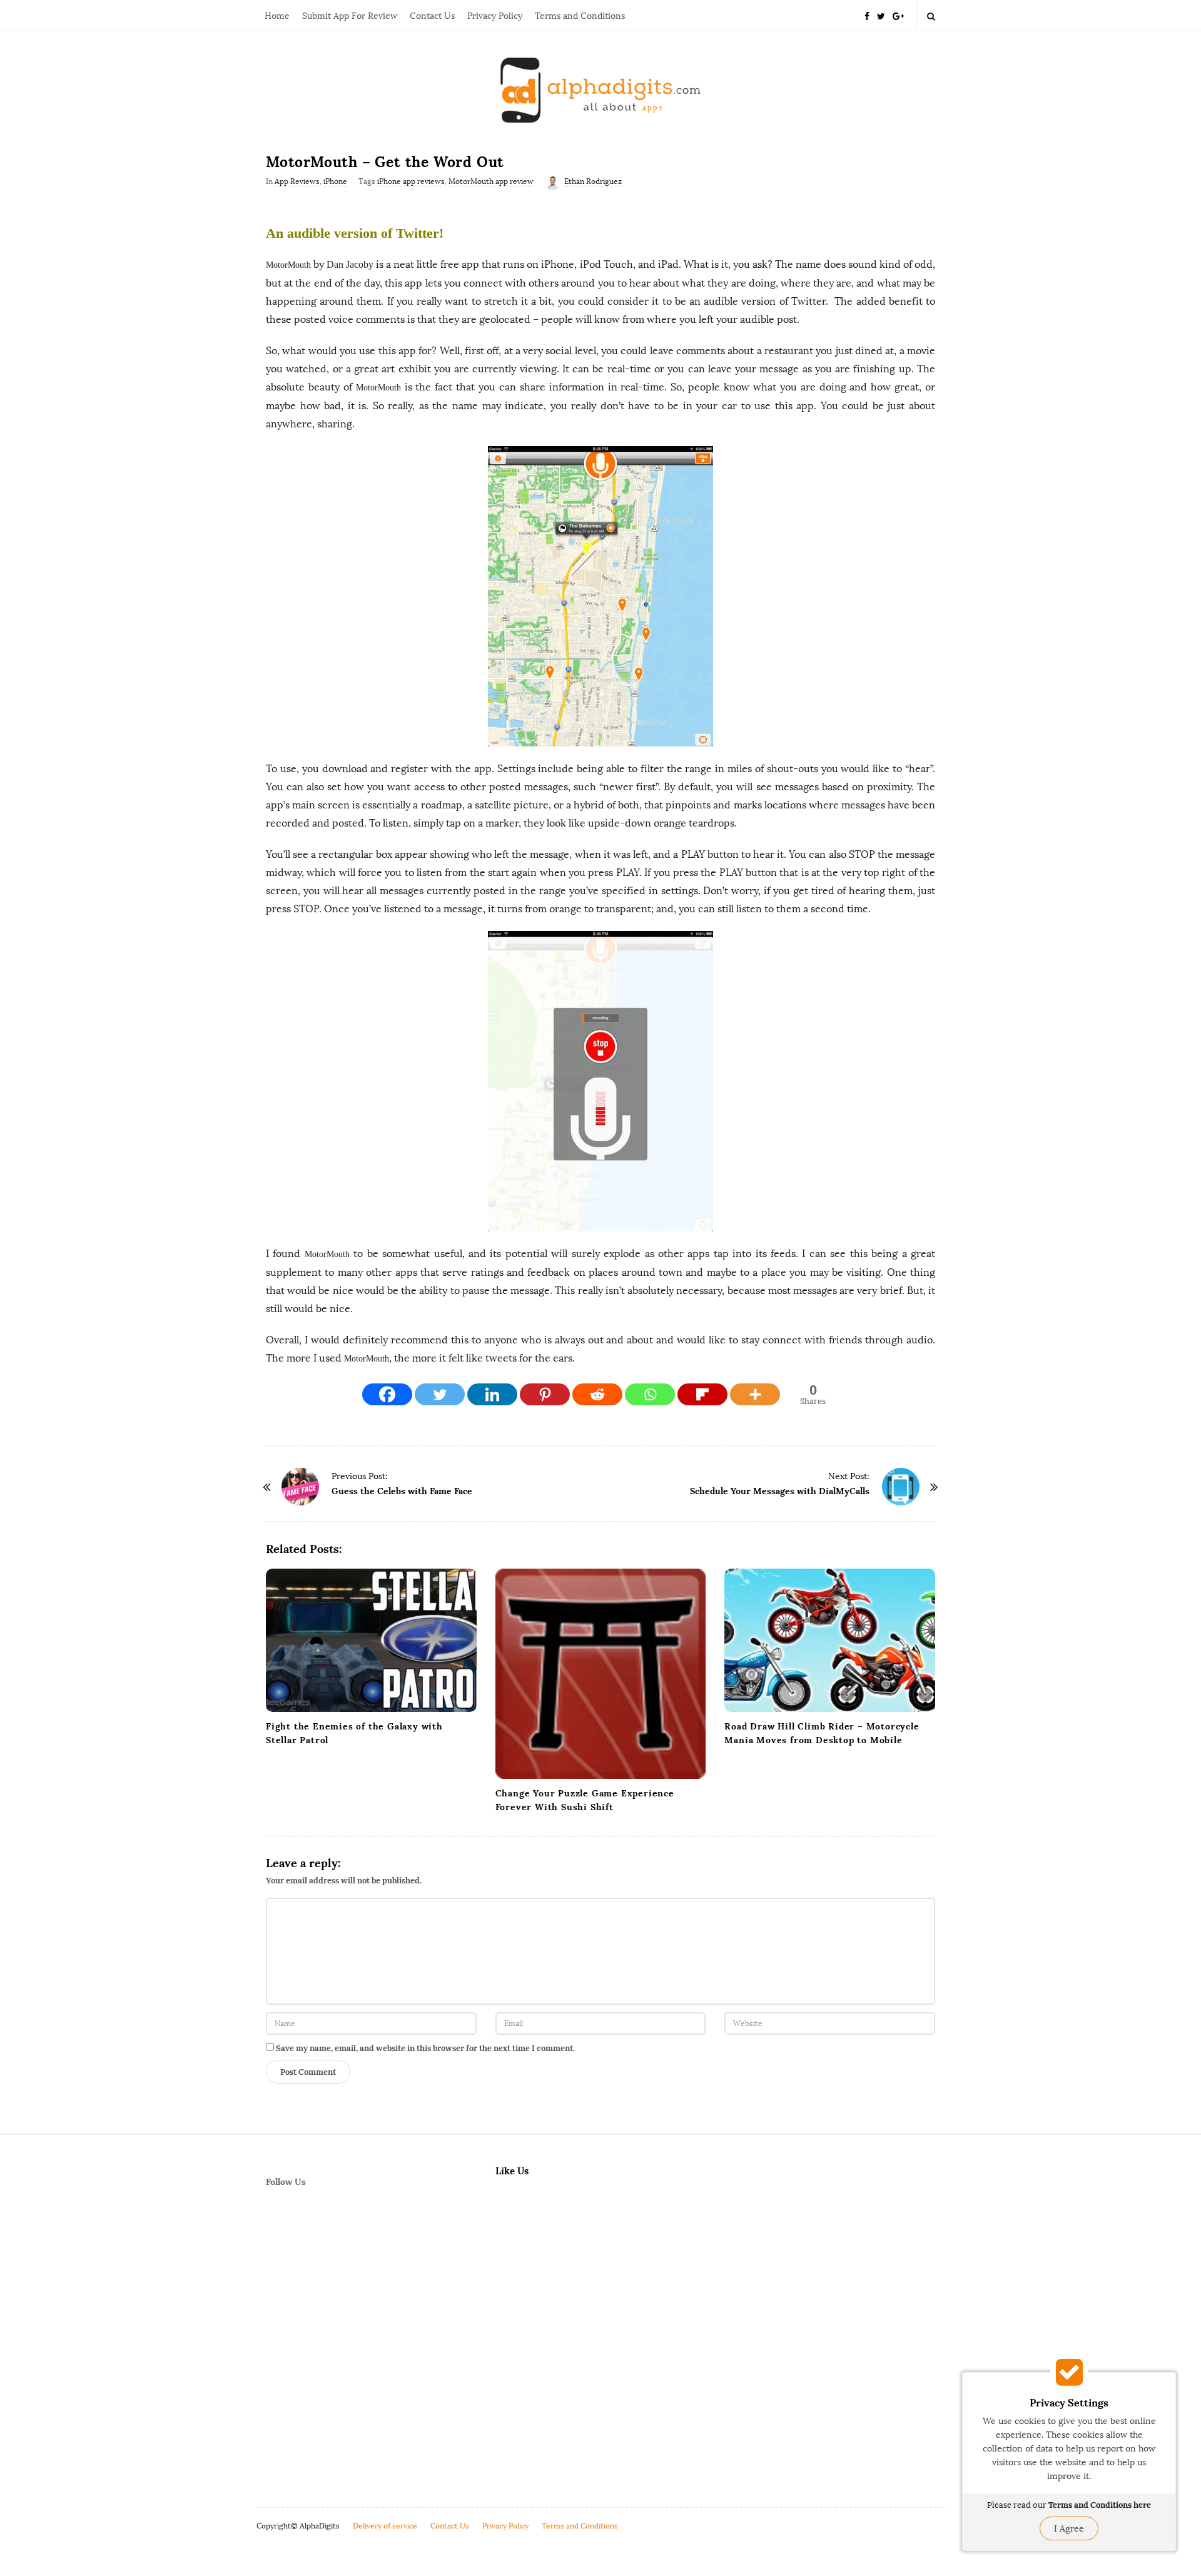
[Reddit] (597, 1394)
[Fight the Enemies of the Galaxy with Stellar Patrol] (371, 1640)
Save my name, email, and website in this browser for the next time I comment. (425, 2048)
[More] (755, 1394)
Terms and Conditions (580, 16)
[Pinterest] (545, 1394)
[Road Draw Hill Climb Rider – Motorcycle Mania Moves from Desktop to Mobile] (830, 1640)
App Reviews (297, 181)
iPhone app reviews (411, 181)
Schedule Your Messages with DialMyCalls (780, 1491)
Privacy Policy (495, 16)
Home (277, 16)
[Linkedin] (492, 1394)
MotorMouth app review (491, 181)
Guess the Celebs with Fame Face (402, 1491)
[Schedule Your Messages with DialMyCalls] (901, 1487)
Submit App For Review (350, 16)
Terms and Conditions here (1100, 2505)
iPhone (335, 181)
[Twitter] (881, 15)
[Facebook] (867, 15)
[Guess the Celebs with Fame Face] (300, 1487)
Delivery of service (385, 2526)
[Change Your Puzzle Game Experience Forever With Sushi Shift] (601, 1674)
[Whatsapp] (650, 1394)
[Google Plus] (898, 15)
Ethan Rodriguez (593, 181)
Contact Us (432, 16)
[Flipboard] (702, 1394)
